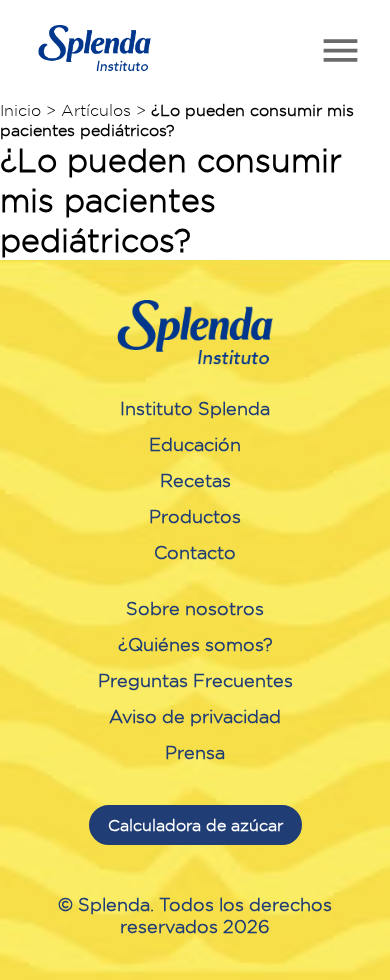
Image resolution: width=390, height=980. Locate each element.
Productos (195, 516)
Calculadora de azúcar (195, 825)
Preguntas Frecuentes (195, 680)
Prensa (195, 752)
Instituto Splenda (195, 408)
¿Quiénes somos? (195, 644)
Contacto (195, 552)
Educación (195, 444)
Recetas (195, 480)
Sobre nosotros (195, 608)
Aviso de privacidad (195, 716)
